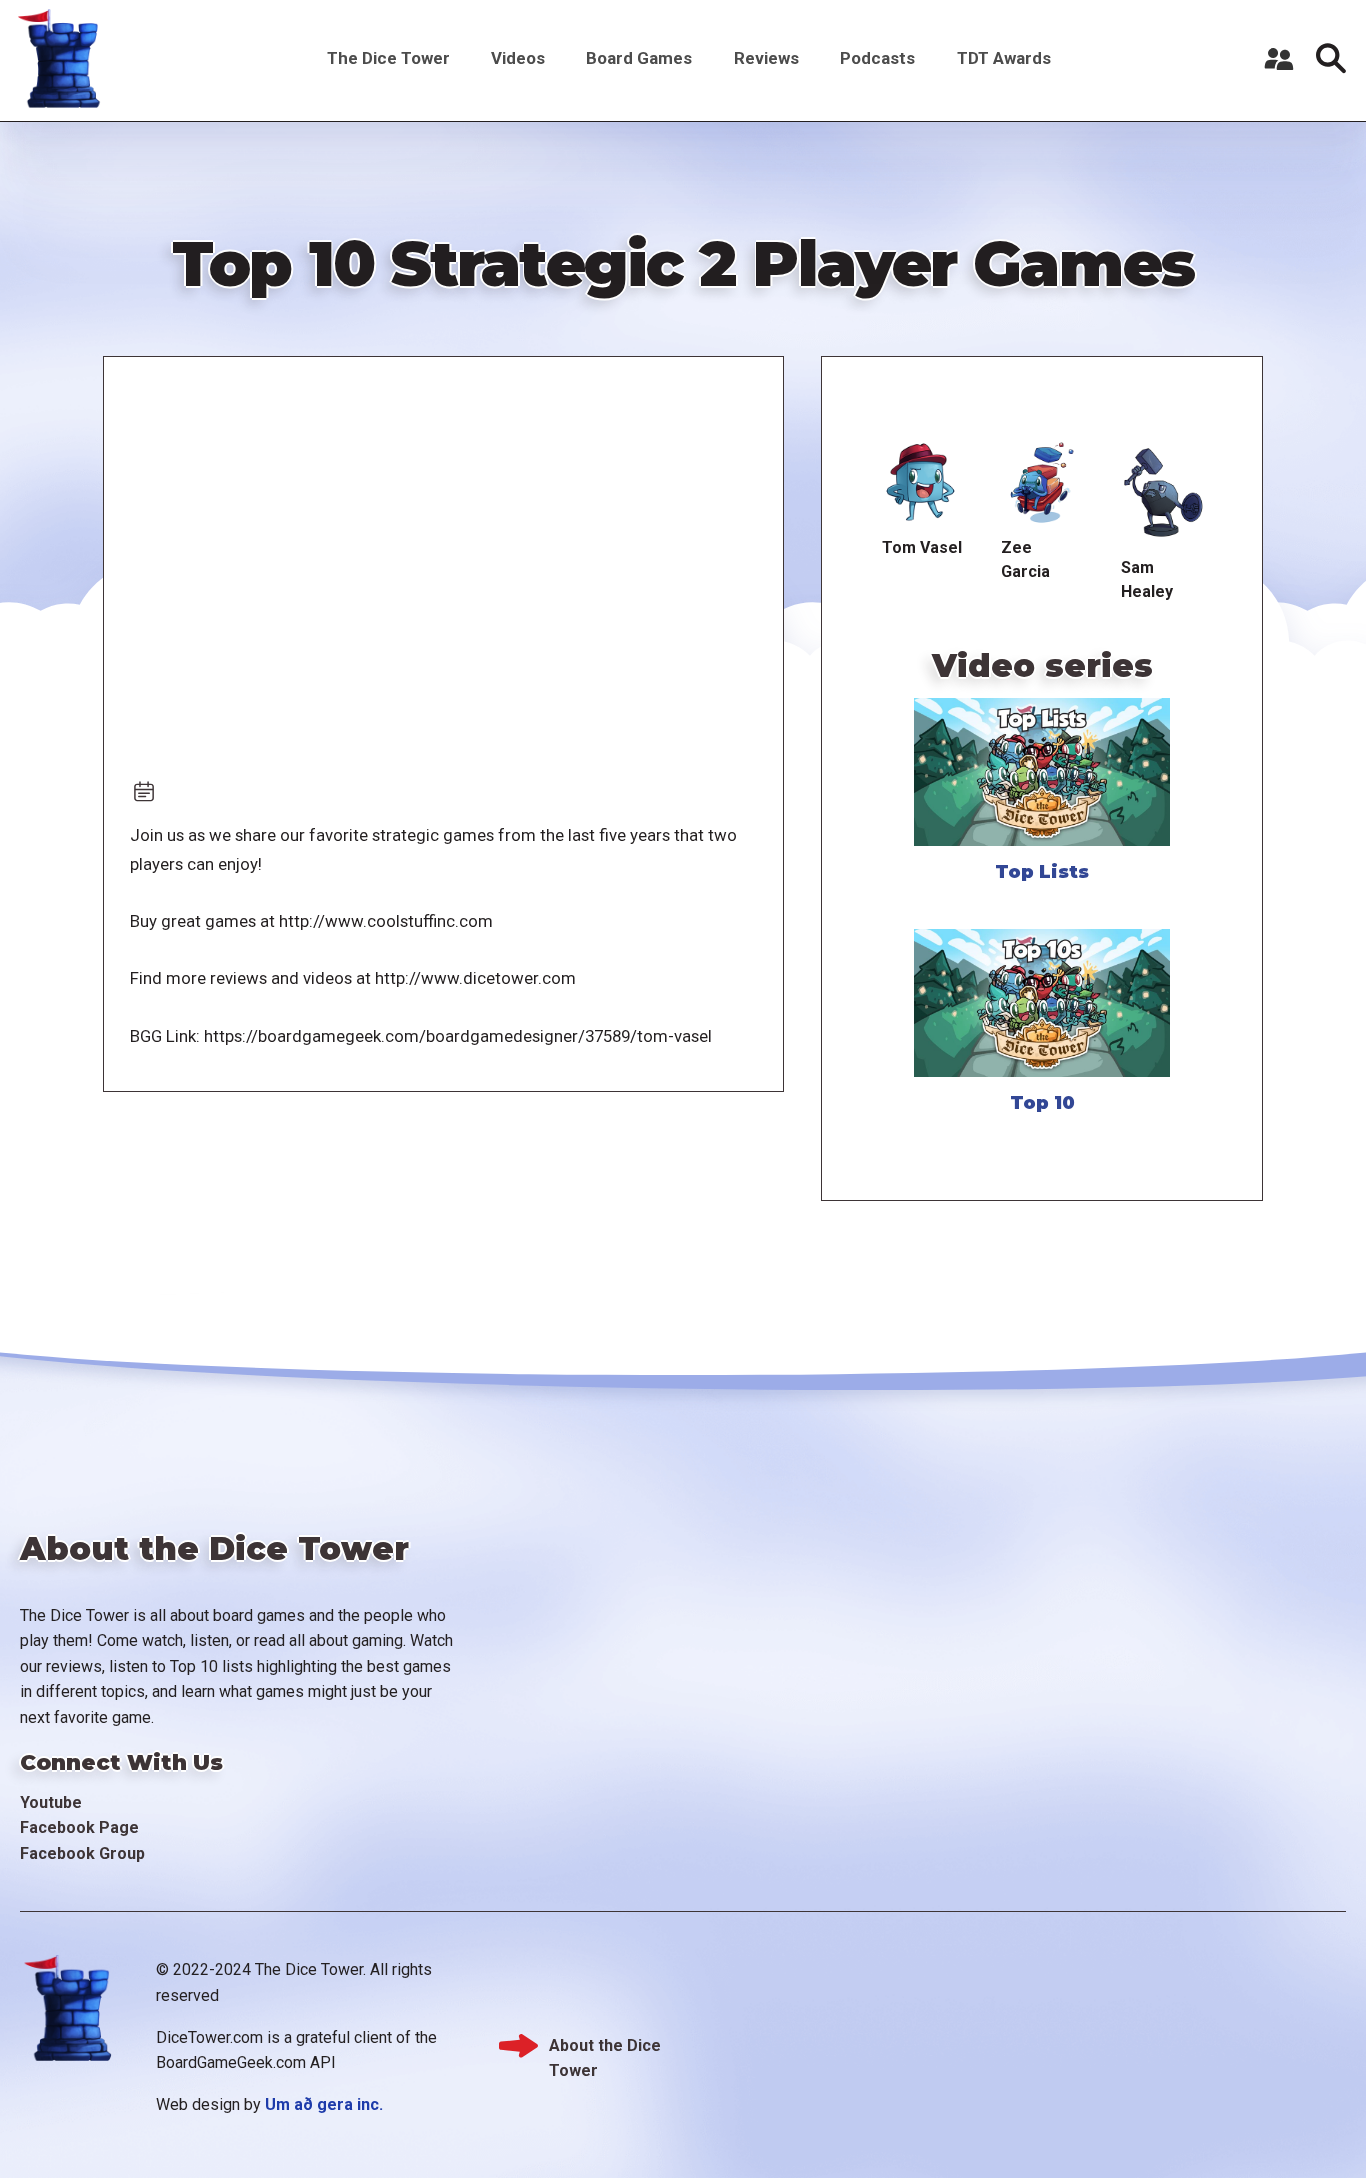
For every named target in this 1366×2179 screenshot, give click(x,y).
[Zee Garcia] (1042, 483)
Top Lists (1042, 872)
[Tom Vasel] (921, 483)
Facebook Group (82, 1853)
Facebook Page (79, 1827)
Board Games (639, 58)
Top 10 (1042, 1103)
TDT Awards (1004, 58)
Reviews (766, 58)
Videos (518, 58)
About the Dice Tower (605, 2047)
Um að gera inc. (324, 2104)
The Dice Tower (388, 58)
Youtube (51, 1802)
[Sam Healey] (1162, 493)
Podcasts (877, 58)
